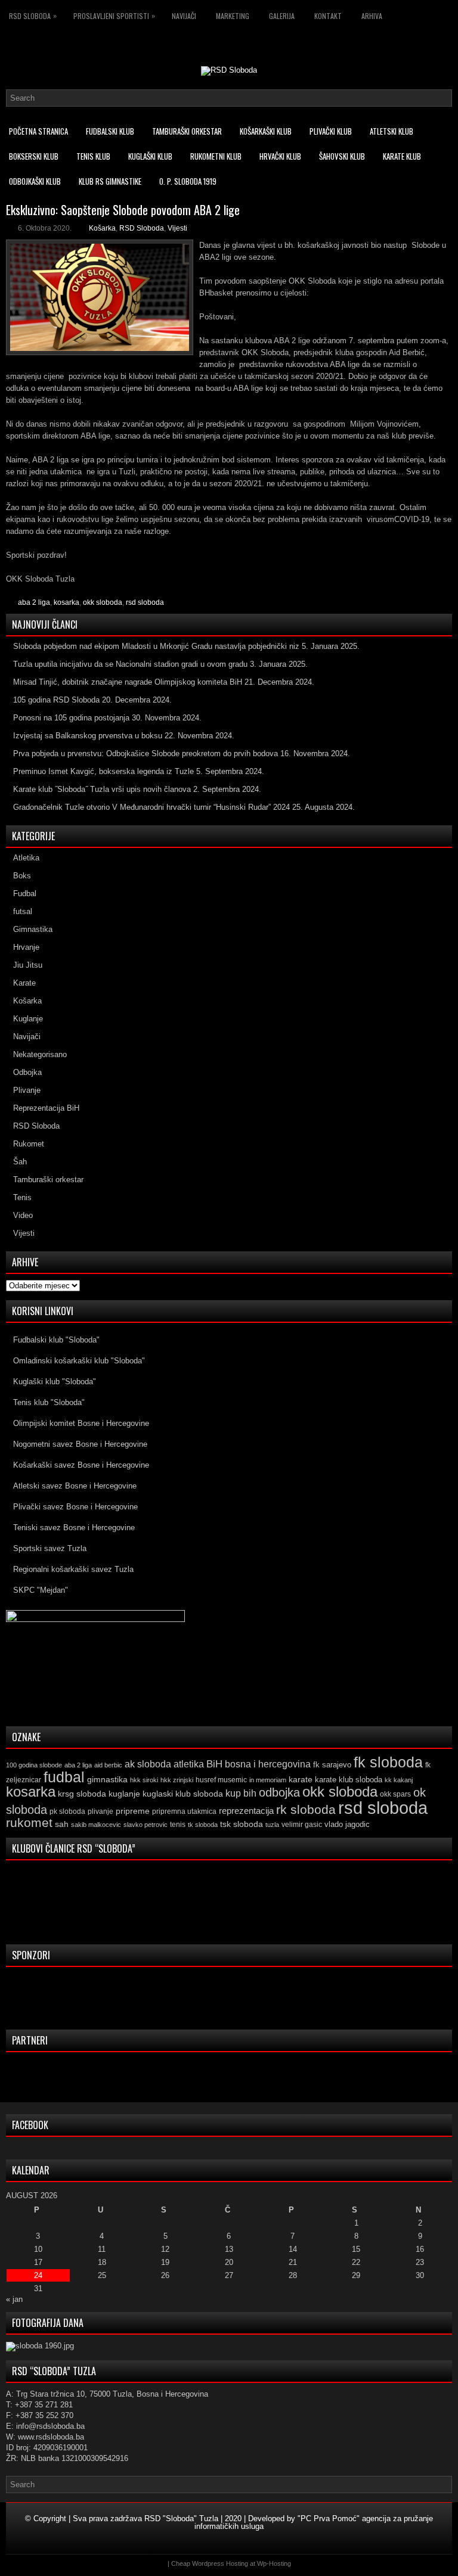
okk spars (395, 1794)
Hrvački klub (280, 156)
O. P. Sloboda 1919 (188, 181)
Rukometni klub (216, 156)
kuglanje (124, 1794)
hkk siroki (144, 1780)
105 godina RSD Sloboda (56, 700)
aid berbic (108, 1765)
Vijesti (177, 228)
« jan (14, 2299)
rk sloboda (306, 1810)
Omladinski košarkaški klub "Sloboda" (79, 1361)
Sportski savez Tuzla (50, 1548)
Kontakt (328, 16)
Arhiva (372, 16)
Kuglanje (28, 1019)
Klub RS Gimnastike (110, 181)
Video (23, 1215)
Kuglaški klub (150, 156)
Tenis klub (93, 156)
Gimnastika (33, 929)
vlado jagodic (347, 1824)
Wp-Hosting (274, 2563)
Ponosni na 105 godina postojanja (71, 718)
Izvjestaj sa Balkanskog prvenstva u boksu (88, 736)
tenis (178, 1825)
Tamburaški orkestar (187, 131)
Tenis (22, 1197)
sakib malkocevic (96, 1825)
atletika (189, 1764)
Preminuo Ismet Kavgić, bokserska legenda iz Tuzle (103, 771)
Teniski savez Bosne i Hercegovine (74, 1528)
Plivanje (27, 1090)
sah (62, 1824)
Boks (22, 876)
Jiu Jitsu (28, 965)
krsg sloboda (82, 1794)
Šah (20, 1162)
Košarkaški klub (266, 131)
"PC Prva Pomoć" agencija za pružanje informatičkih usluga (314, 2522)
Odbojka (27, 1072)
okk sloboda (103, 602)
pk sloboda (67, 1811)
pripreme (133, 1811)
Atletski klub (392, 131)
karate (301, 1780)
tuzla (272, 1825)
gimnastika (107, 1779)
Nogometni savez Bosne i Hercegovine (80, 1444)
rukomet (29, 1823)
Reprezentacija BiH (46, 1108)
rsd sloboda (145, 602)
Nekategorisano (40, 1054)
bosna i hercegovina (268, 1764)
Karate (24, 983)
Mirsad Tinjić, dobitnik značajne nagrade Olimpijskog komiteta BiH (128, 682)
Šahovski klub (342, 156)
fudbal (64, 1777)
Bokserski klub (34, 156)
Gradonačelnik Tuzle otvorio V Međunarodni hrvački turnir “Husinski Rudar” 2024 (151, 807)
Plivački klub (331, 131)
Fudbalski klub (110, 131)
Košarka (102, 228)
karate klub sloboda (349, 1780)
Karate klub (402, 156)
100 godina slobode (34, 1765)
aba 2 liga (34, 602)
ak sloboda (148, 1764)
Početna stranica (38, 131)
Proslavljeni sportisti (114, 15)
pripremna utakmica (184, 1811)
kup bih (241, 1793)
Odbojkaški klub (35, 181)
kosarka (66, 602)
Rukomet (29, 1144)
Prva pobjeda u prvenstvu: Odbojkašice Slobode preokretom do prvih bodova (146, 753)
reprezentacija (246, 1811)
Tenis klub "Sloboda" (49, 1402)
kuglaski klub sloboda (183, 1794)
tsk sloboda (242, 1824)
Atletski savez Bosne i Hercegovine (75, 1486)
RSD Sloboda (33, 15)
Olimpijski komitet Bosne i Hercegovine (81, 1423)
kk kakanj (399, 1780)
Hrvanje (26, 947)
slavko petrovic (146, 1825)
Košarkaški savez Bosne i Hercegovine (81, 1465)
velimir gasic (302, 1825)
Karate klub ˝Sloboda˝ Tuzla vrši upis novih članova (102, 789)
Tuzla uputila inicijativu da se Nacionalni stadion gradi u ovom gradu (130, 664)
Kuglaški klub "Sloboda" (55, 1382)
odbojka (279, 1792)
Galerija (282, 16)
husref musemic (221, 1780)
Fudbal (25, 894)
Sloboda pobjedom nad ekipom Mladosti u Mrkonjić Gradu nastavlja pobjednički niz (156, 646)
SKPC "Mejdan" (41, 1590)
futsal (23, 911)
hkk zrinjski (177, 1780)
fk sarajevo (332, 1765)
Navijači (184, 16)
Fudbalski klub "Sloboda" (56, 1340)
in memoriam (268, 1780)
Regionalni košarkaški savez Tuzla (73, 1569)
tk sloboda (203, 1825)
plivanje (100, 1811)
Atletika (26, 858)
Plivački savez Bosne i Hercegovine (75, 1507)
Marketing (233, 16)
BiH (214, 1764)
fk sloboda (388, 1762)
